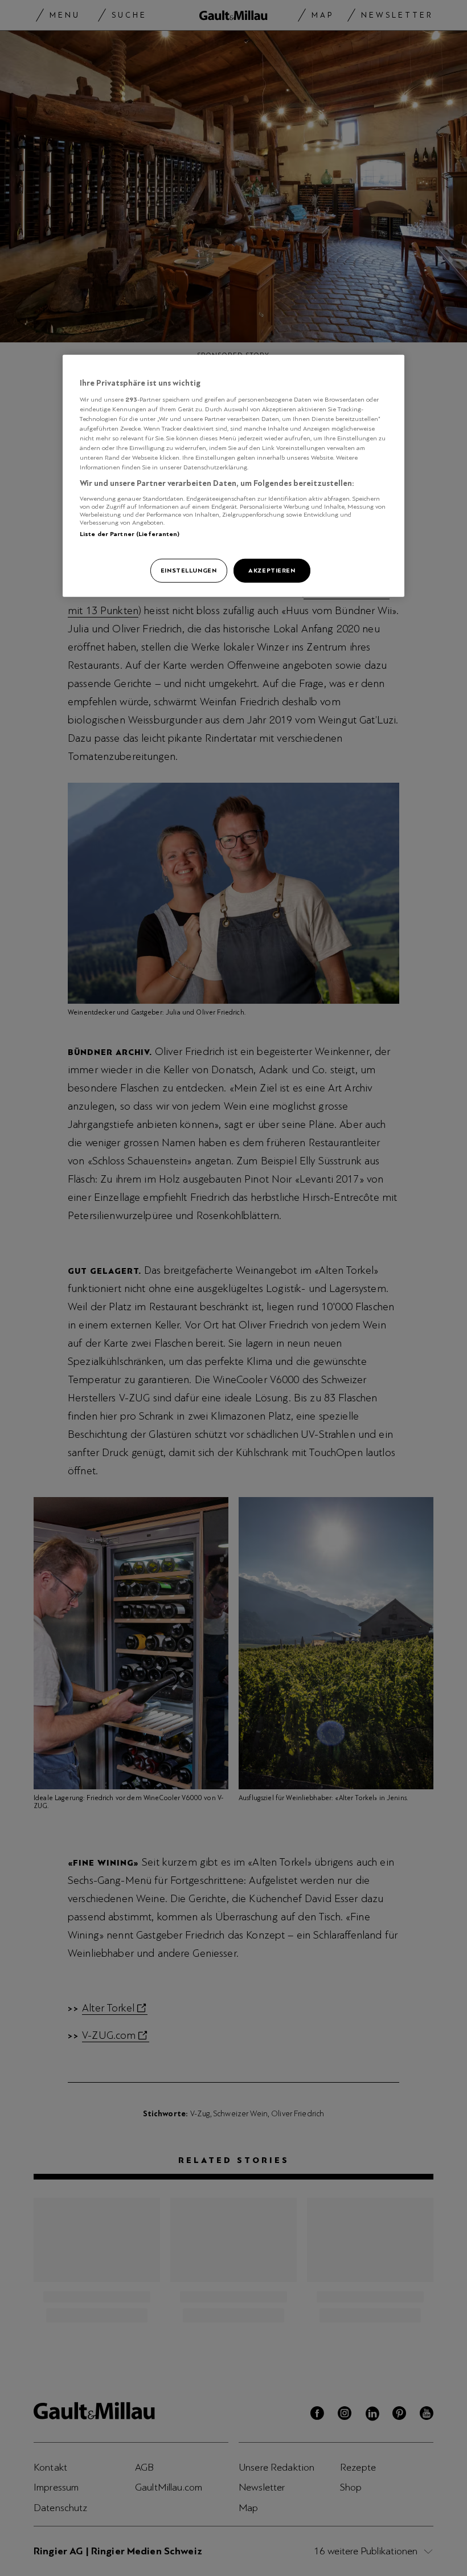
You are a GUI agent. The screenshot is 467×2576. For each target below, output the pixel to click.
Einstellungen (189, 570)
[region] (233, 476)
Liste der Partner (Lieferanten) (130, 534)
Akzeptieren (272, 570)
